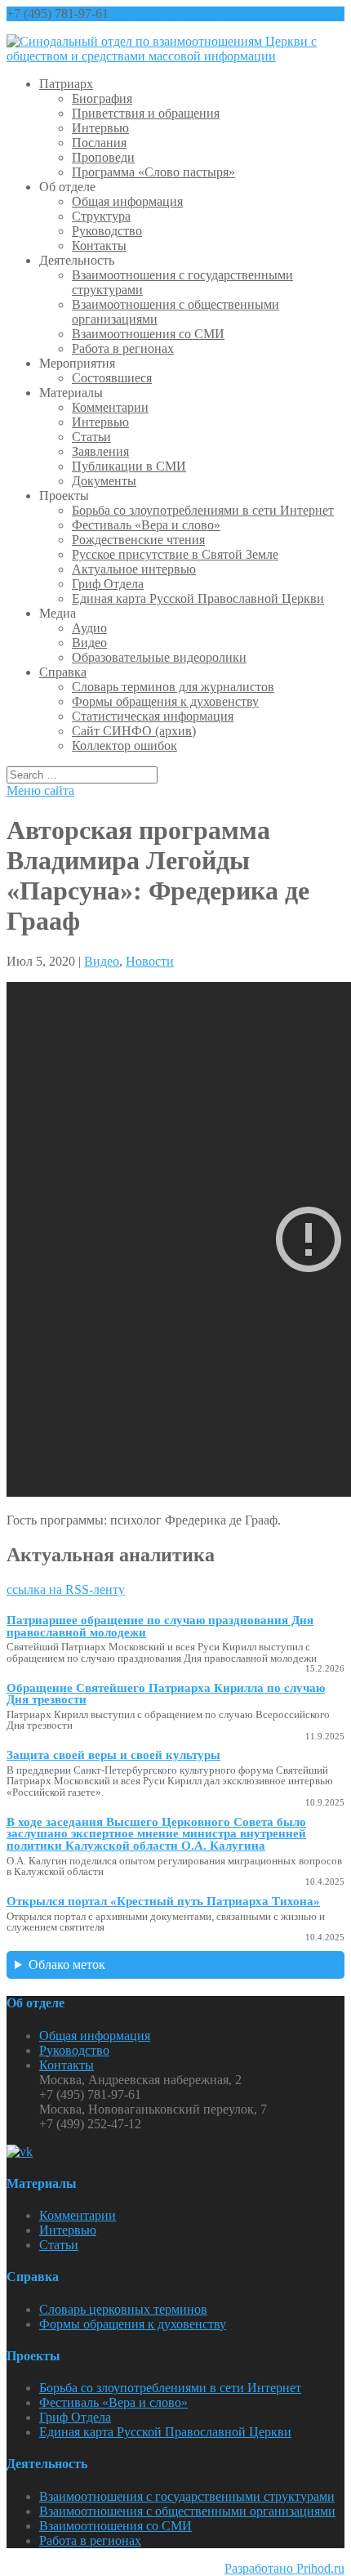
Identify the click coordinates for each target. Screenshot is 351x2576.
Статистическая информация (153, 716)
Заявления (100, 451)
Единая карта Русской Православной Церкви (198, 598)
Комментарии (110, 407)
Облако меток (67, 1964)
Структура (101, 216)
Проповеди (103, 157)
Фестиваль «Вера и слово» (146, 525)
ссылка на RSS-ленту (66, 1589)
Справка (63, 672)
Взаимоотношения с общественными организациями (187, 2511)
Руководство (107, 231)
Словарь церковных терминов (123, 2309)
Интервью (100, 128)
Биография (102, 98)
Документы (104, 481)
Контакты (99, 246)
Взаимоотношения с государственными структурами (187, 2496)
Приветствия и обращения (146, 113)
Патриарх (66, 84)
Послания (99, 143)
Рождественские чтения (138, 540)
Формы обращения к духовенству (165, 701)
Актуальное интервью (134, 569)
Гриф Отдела (108, 584)
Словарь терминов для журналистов (173, 687)
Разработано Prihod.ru (284, 2568)
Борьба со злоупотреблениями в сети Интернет (203, 510)
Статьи (91, 437)
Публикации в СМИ (129, 466)
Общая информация (127, 201)
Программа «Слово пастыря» (153, 172)
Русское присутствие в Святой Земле (175, 554)
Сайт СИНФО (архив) (134, 731)
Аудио (89, 628)
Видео (89, 643)
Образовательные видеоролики (159, 657)
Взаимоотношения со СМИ (148, 334)
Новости (150, 961)
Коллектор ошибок (124, 746)
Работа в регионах (123, 348)
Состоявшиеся (112, 378)
